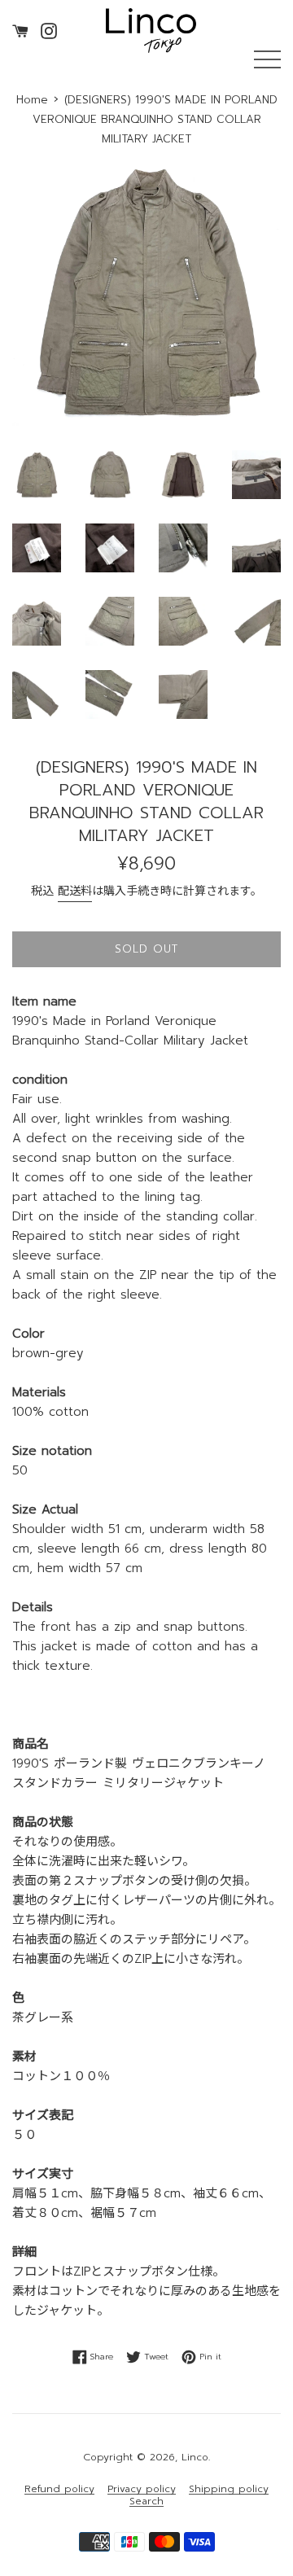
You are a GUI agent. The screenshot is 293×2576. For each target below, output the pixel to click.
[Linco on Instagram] (49, 30)
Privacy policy (142, 2489)
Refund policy (59, 2489)
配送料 (75, 891)
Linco (195, 2457)
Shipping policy (229, 2489)
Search (146, 2502)
